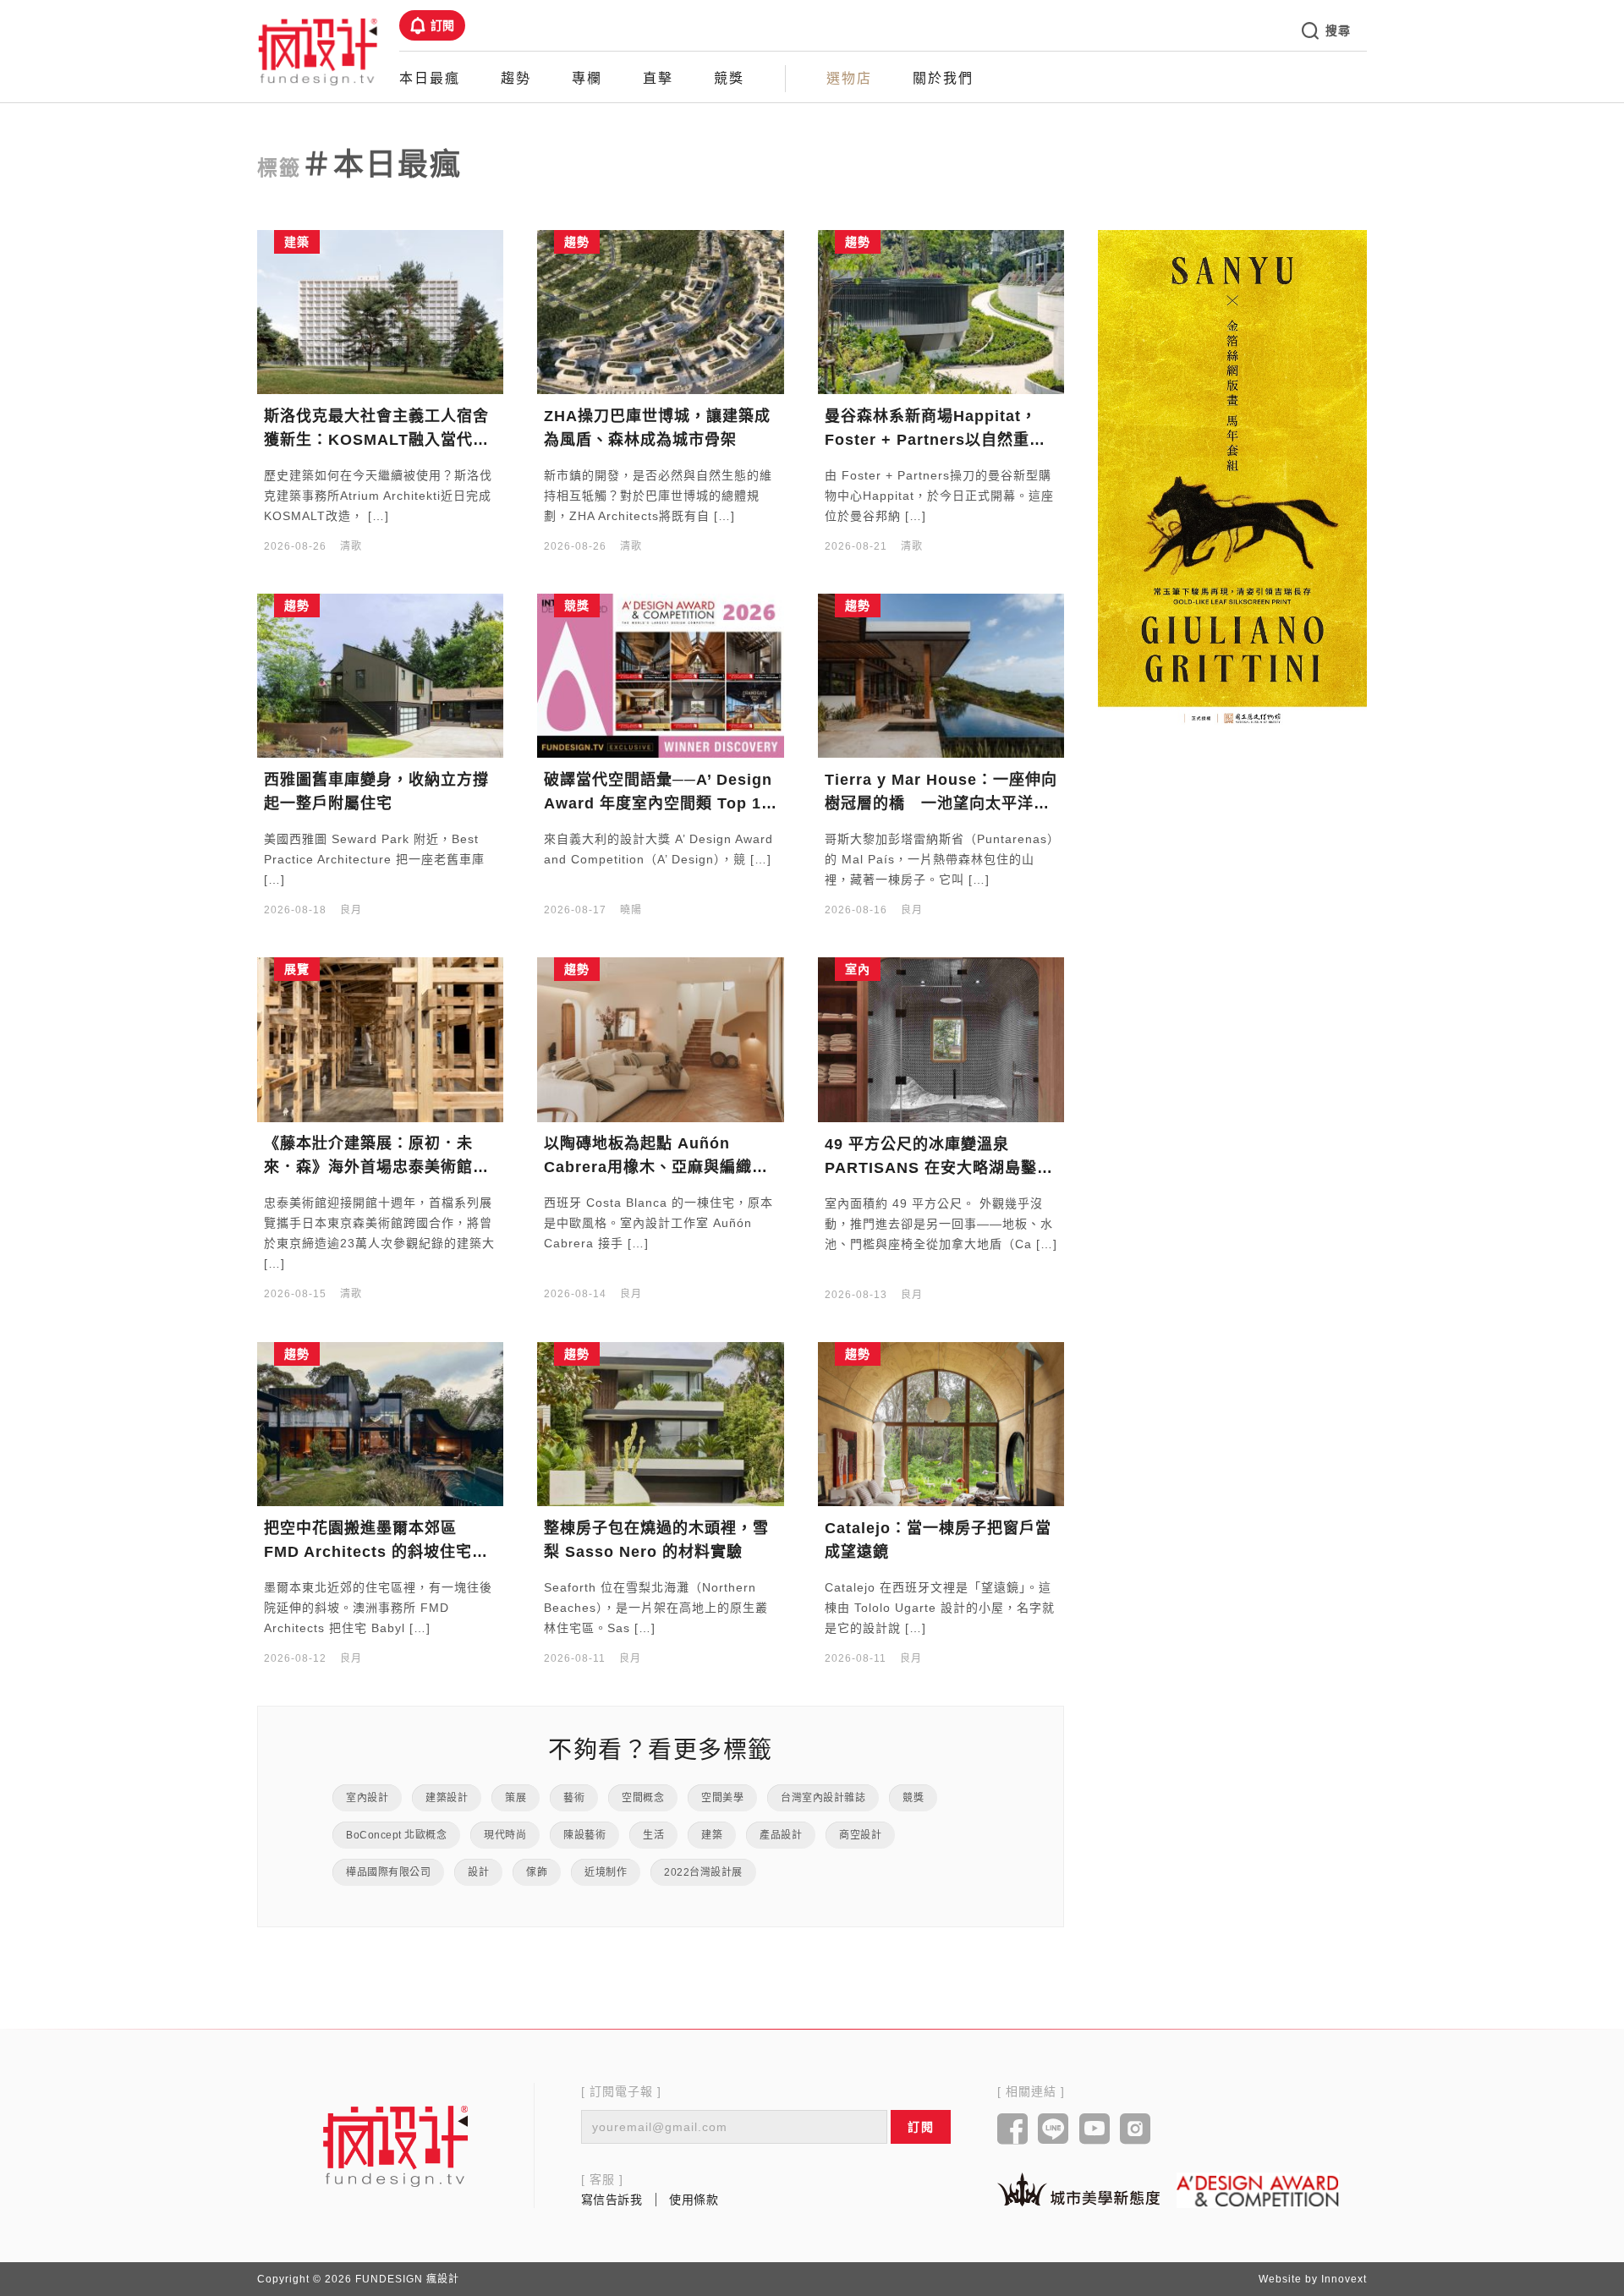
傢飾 (537, 1872)
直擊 (658, 78)
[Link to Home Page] (318, 51)
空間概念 (643, 1798)
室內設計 (367, 1798)
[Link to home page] (396, 2145)
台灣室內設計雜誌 (823, 1798)
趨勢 (516, 78)
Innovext (1344, 2279)
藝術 (574, 1798)
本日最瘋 (430, 78)
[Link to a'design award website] (1258, 2190)
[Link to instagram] (1136, 2130)
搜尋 (1338, 30)
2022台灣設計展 (703, 1872)
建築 (712, 1835)
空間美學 (722, 1798)
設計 (478, 1872)
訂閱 (443, 25)
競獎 (729, 78)
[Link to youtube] (1095, 2130)
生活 (653, 1835)
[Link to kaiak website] (1078, 2189)
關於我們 (943, 78)
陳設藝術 (584, 1835)
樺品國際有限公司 (388, 1872)
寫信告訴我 (612, 2200)
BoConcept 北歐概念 (396, 1835)
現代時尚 (505, 1835)
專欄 (587, 78)
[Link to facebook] (1013, 2130)
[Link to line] (1053, 2130)
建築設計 (447, 1798)
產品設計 (781, 1835)
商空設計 (860, 1835)
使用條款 (694, 2200)
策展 (516, 1798)
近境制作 (606, 1872)
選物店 (849, 78)
